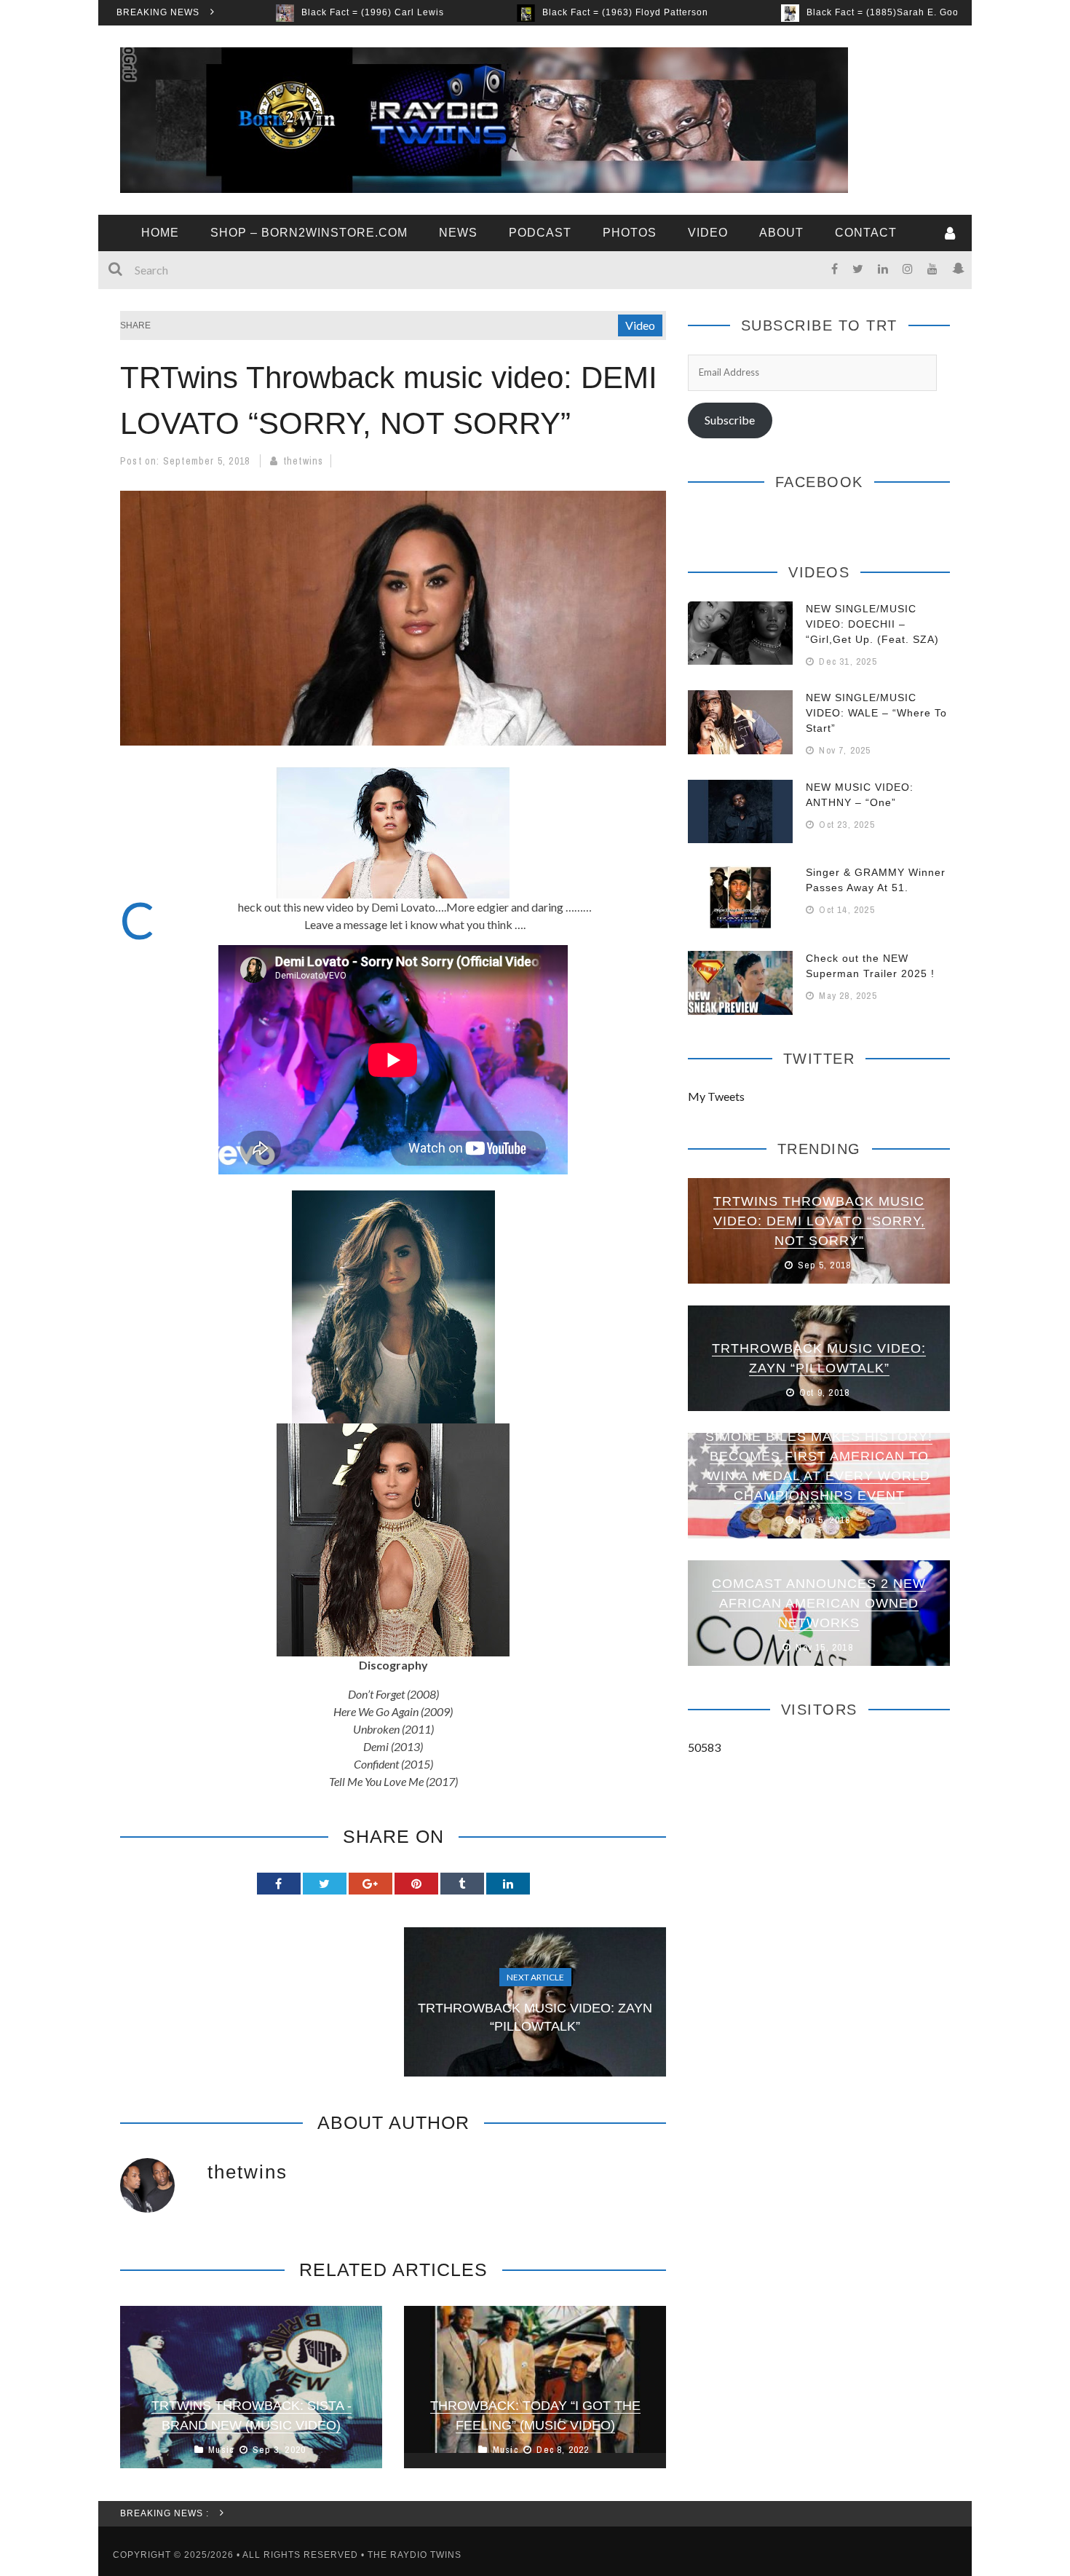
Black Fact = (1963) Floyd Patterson (506, 12)
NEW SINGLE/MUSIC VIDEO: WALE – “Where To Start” (876, 713)
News (458, 233)
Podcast (540, 233)
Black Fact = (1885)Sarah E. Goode (769, 12)
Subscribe (730, 420)
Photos (630, 233)
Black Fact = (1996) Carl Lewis (253, 12)
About (781, 233)
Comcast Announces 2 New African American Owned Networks (819, 1603)
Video (708, 233)
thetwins (304, 461)
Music (221, 2450)
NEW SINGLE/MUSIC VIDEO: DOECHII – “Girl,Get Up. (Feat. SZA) (872, 624)
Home (160, 233)
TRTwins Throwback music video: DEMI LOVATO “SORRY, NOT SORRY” (819, 1221)
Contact (866, 233)
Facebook (819, 482)
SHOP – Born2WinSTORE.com (309, 233)
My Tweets (716, 1096)
